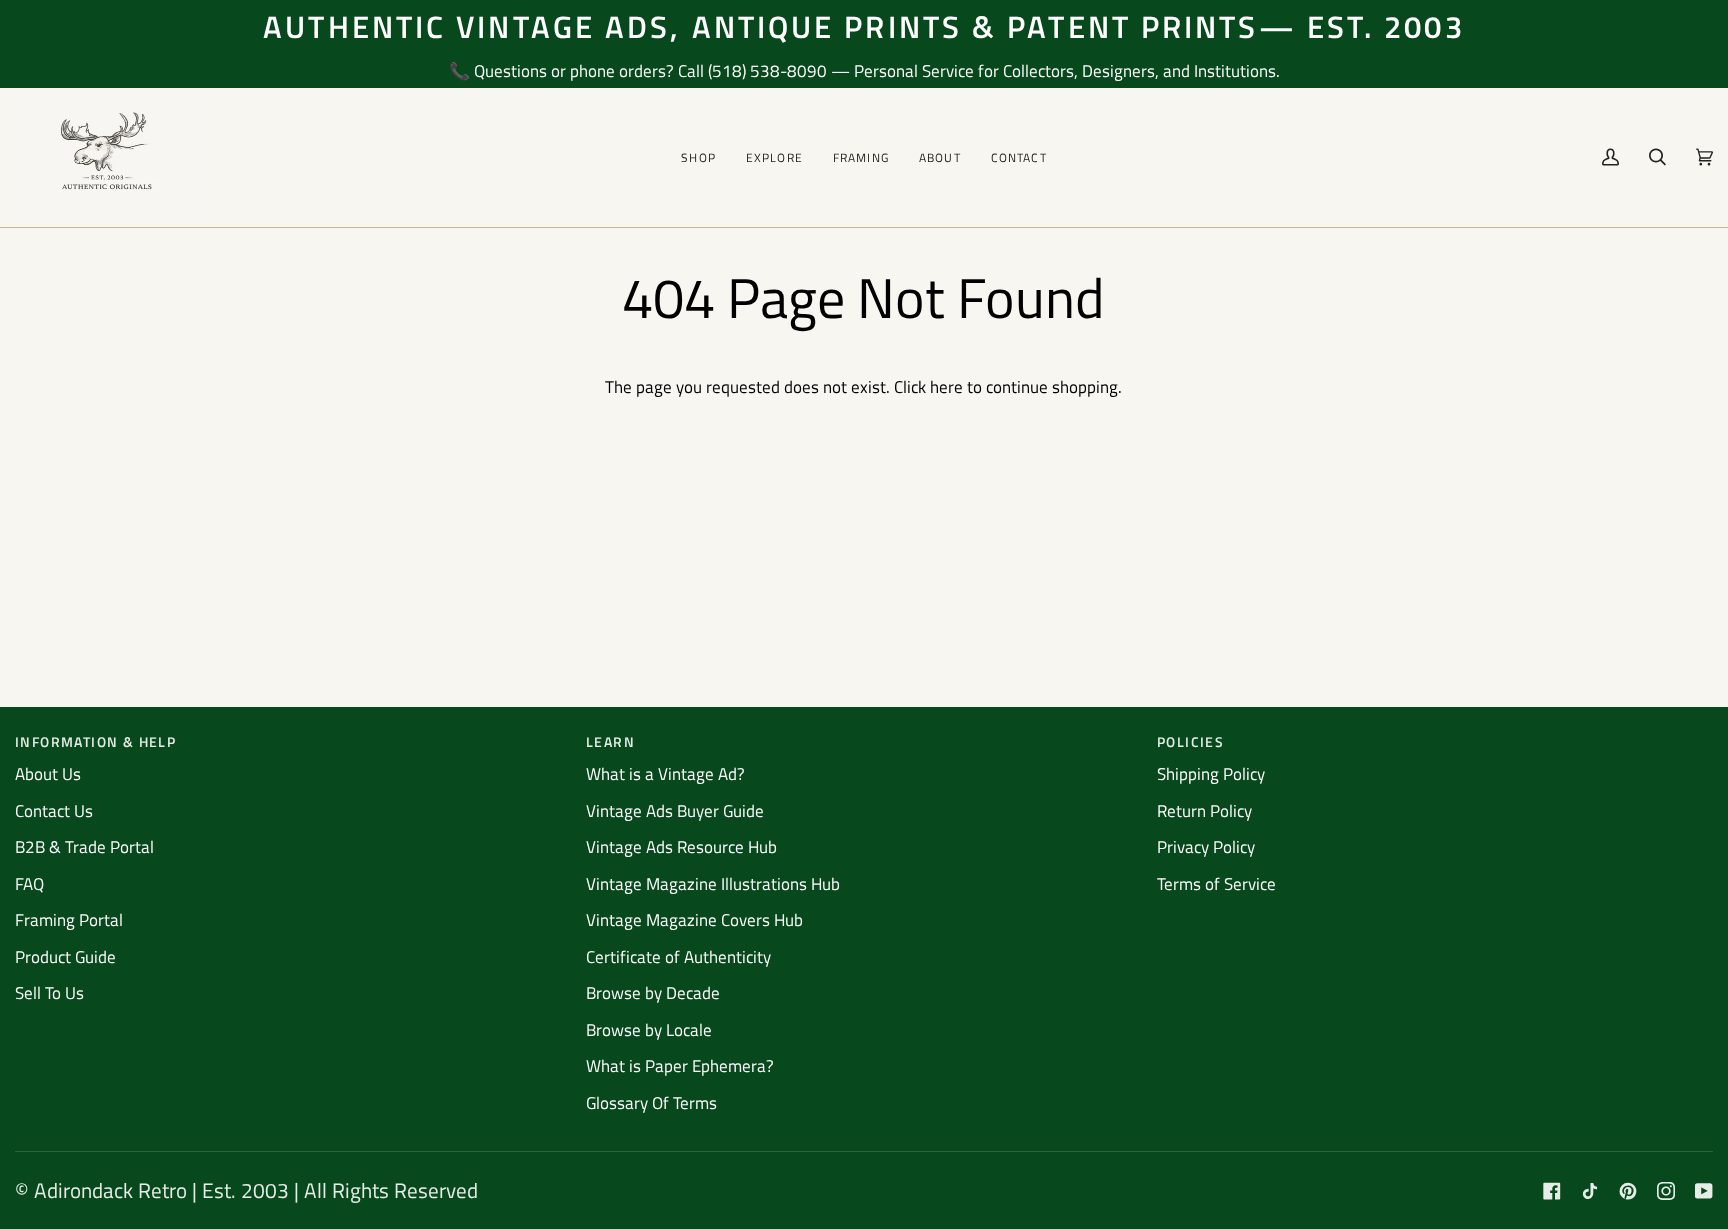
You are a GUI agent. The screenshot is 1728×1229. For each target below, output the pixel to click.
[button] (698, 157)
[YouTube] (1704, 1191)
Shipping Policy (1211, 774)
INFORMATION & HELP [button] (95, 741)
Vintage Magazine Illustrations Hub (713, 884)
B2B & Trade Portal (84, 847)
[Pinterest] (1628, 1191)
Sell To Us (49, 993)
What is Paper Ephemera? (680, 1066)
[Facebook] (1552, 1191)
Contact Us (54, 811)
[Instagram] (1666, 1191)
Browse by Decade (653, 993)
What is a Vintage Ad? (665, 774)
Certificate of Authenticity (678, 957)
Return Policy (1204, 811)
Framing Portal (69, 920)
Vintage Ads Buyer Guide (675, 811)
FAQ (29, 884)
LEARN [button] (610, 741)
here (946, 387)
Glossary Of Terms (651, 1103)
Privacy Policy (1206, 847)
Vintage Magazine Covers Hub (694, 920)
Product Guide (65, 957)
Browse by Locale (649, 1030)
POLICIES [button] (1190, 741)
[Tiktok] (1590, 1191)
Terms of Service (1216, 884)
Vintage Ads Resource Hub (681, 847)
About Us (48, 774)
